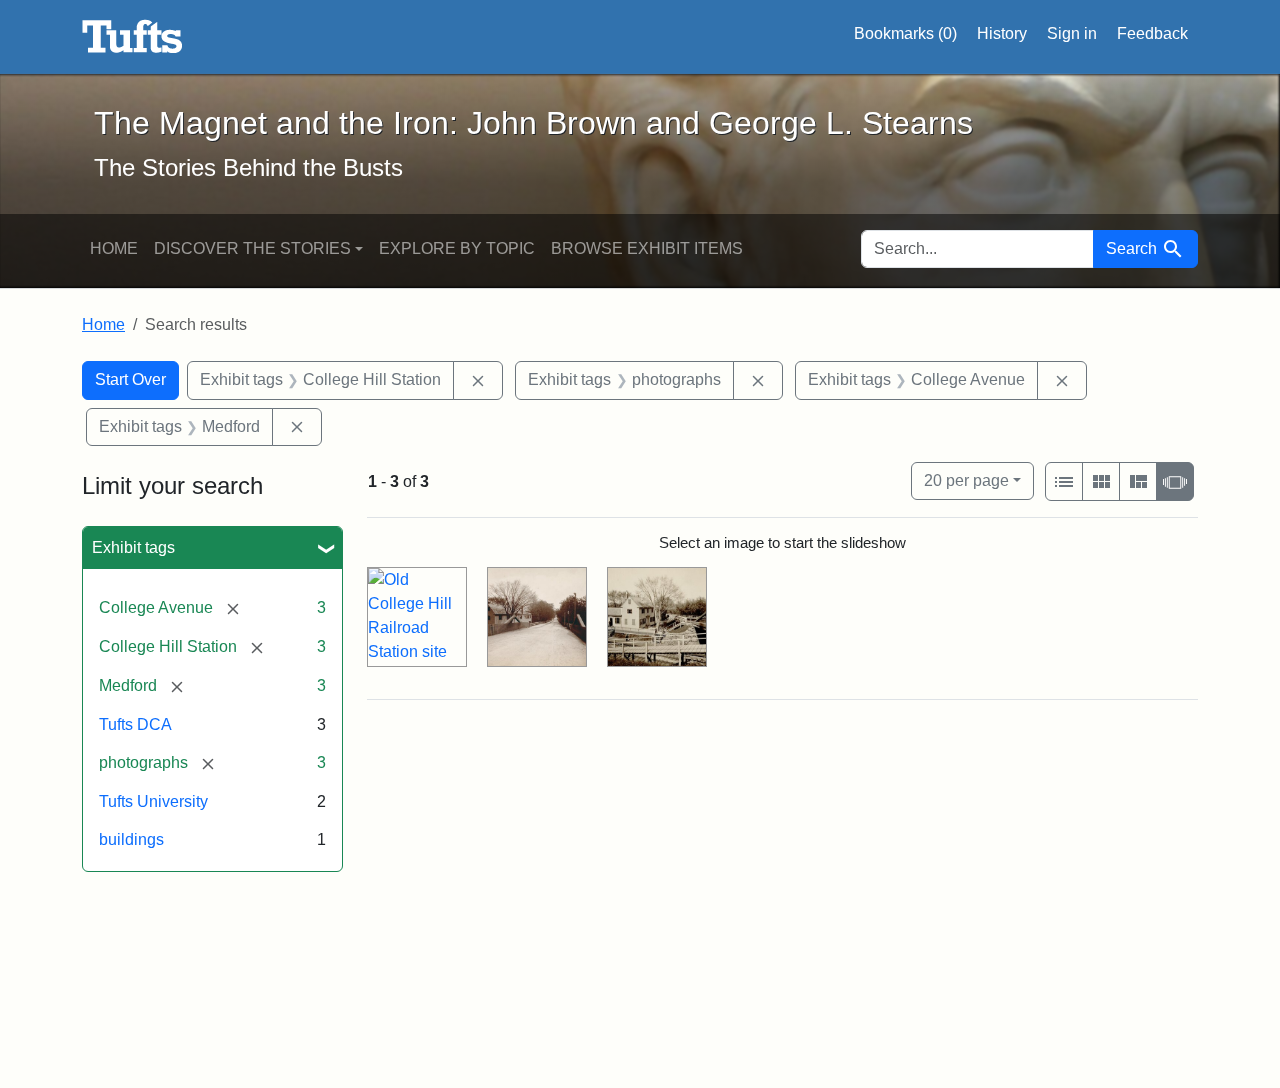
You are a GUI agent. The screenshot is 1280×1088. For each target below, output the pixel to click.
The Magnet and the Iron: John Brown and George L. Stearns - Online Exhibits (132, 37)
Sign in (1072, 33)
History (1002, 33)
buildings (131, 839)
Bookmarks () (905, 33)
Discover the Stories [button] (252, 248)
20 (966, 480)
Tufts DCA (135, 724)
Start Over (130, 379)
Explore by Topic (457, 248)
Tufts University (153, 801)
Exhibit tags (133, 547)
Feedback (1152, 33)
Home (114, 248)
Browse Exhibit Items (647, 248)
